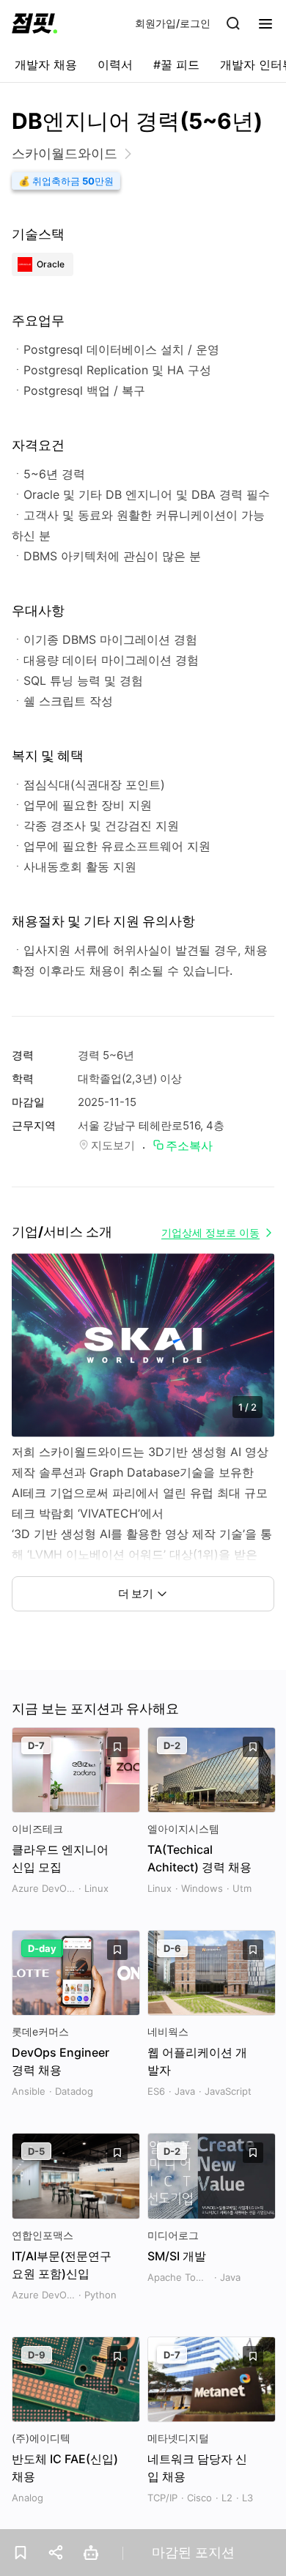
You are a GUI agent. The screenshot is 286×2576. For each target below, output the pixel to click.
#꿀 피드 (176, 64)
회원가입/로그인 (173, 23)
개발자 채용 (46, 64)
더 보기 (136, 1593)
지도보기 (113, 1145)
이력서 (115, 64)
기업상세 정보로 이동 (210, 1232)
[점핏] (34, 23)
